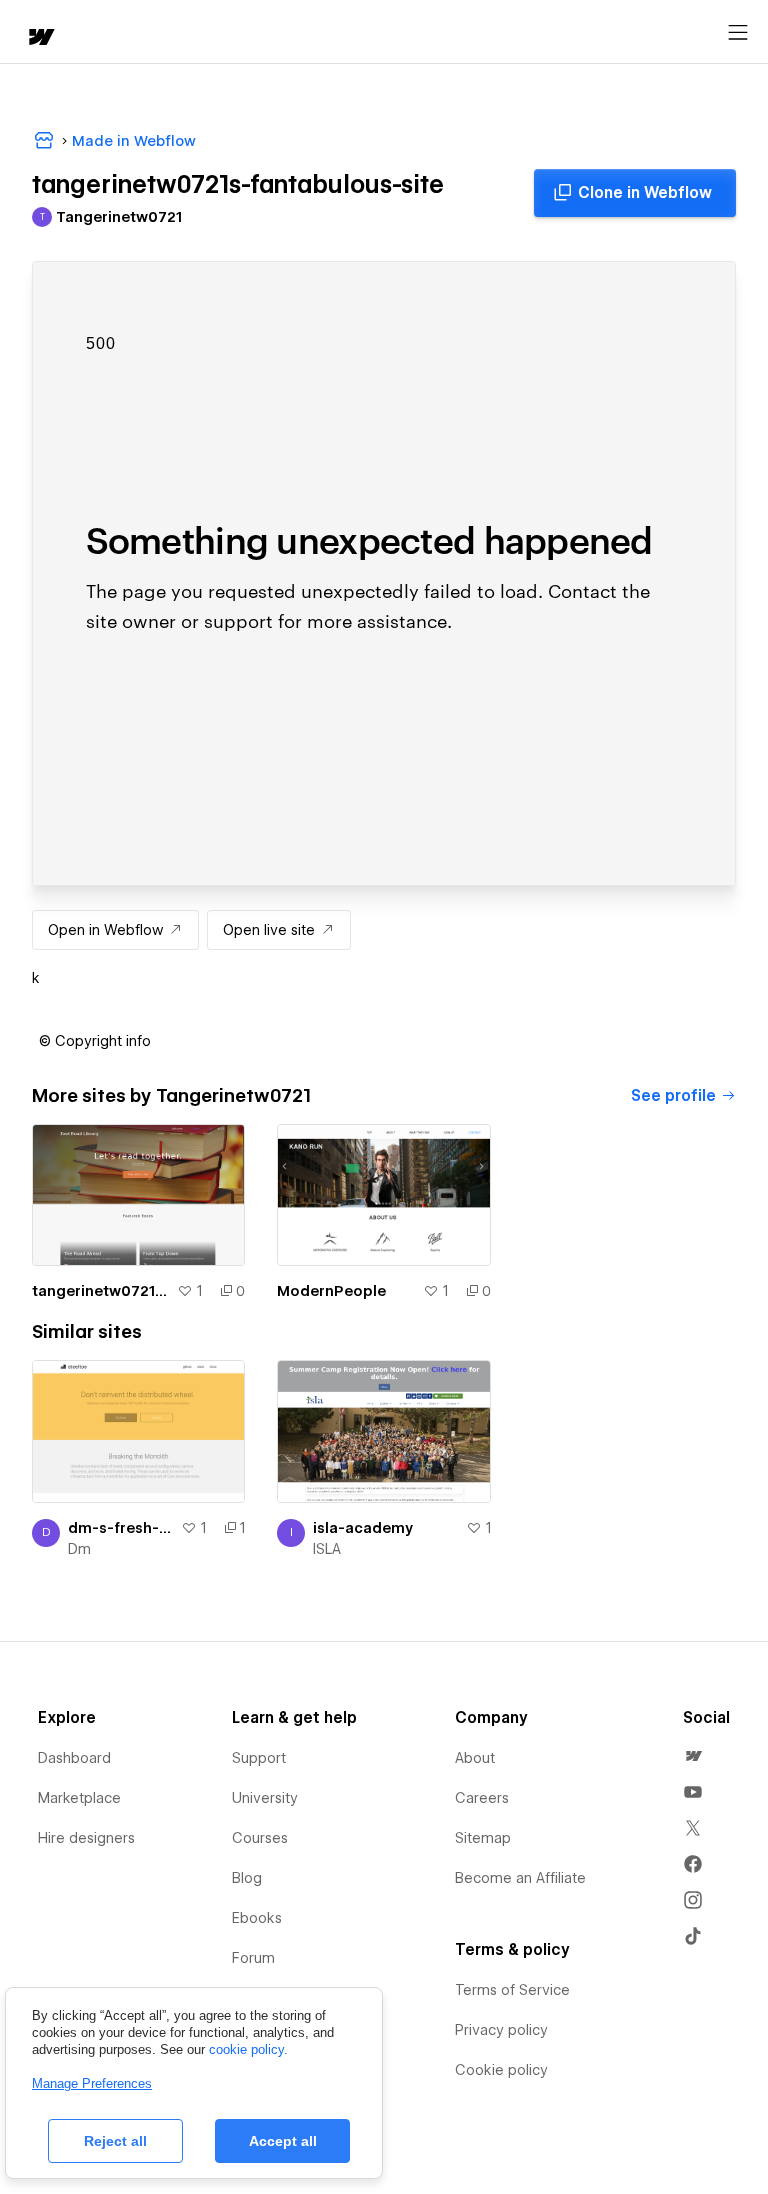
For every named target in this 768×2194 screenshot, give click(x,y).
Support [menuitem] (259, 1758)
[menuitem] (693, 1756)
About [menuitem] (475, 1758)
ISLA (327, 1549)
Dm (79, 1549)
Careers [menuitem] (482, 1798)
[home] (40, 38)
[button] (95, 1041)
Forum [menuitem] (253, 1958)
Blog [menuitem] (247, 1878)
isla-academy (363, 1528)
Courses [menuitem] (260, 1838)
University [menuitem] (265, 1798)
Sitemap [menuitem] (483, 1838)
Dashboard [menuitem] (74, 1758)
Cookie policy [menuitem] (501, 2070)
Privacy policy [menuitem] (501, 2030)
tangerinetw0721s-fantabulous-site (100, 1291)
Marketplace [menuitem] (79, 1798)
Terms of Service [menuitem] (512, 1990)
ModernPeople (331, 1291)
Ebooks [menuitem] (257, 1918)
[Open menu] (738, 33)
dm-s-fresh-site (120, 1528)
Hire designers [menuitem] (86, 1838)
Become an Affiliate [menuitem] (520, 1878)
